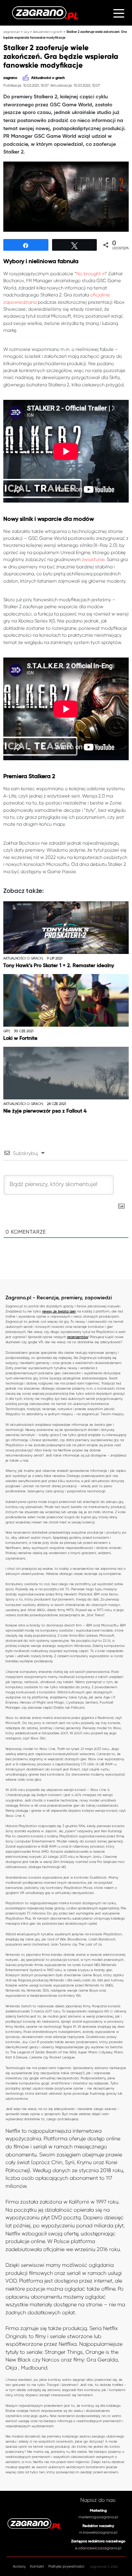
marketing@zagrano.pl (98, 2517)
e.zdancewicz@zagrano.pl (98, 2548)
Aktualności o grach (48, 32)
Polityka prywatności (66, 2566)
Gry (26, 32)
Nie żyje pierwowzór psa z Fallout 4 (45, 1111)
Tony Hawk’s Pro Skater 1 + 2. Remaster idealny (59, 966)
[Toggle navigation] (119, 13)
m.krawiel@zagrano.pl (98, 2532)
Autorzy (19, 2566)
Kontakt (37, 2566)
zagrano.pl (12, 32)
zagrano (10, 78)
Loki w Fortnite (20, 1038)
